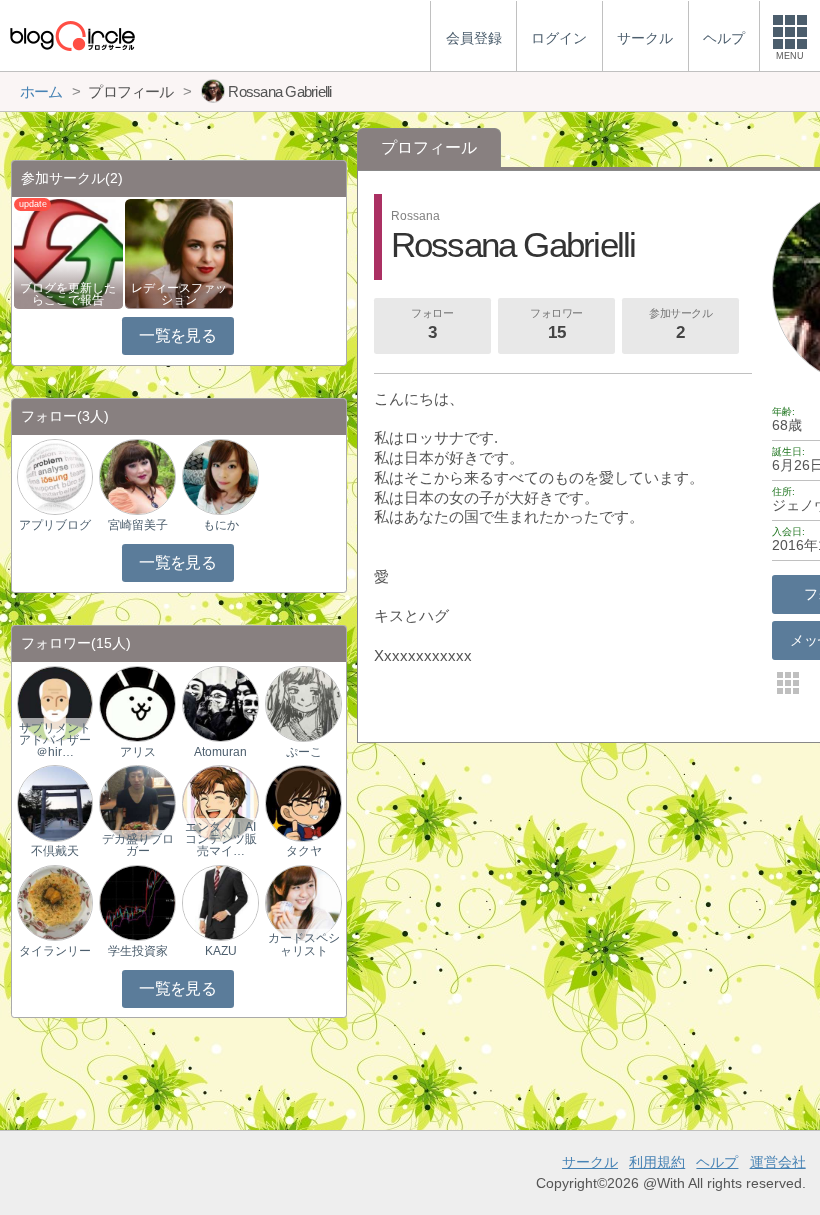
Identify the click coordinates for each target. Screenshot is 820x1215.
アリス (138, 752)
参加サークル (680, 324)
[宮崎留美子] (137, 476)
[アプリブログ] (55, 476)
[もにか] (220, 476)
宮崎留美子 (138, 525)
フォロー (432, 324)
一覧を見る (177, 335)
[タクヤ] (303, 802)
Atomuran (220, 752)
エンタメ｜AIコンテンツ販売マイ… (221, 839)
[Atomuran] (220, 703)
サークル (590, 1162)
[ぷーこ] (303, 703)
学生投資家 (138, 951)
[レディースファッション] (179, 252)
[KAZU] (220, 901)
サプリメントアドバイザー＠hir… (55, 740)
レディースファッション (179, 294)
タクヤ (304, 851)
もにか (221, 525)
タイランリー (55, 951)
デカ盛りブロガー (138, 845)
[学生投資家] (137, 901)
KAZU (221, 951)
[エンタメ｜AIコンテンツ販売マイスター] (220, 802)
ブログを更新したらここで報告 (68, 294)
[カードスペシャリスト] (303, 901)
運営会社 (778, 1162)
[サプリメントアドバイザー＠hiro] (55, 703)
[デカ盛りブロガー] (137, 802)
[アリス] (137, 703)
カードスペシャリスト (304, 944)
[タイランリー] (55, 901)
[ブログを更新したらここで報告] (68, 252)
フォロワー (556, 324)
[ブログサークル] (72, 35)
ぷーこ (304, 752)
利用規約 (657, 1162)
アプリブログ (55, 525)
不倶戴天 (55, 851)
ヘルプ (717, 1162)
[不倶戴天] (55, 802)
